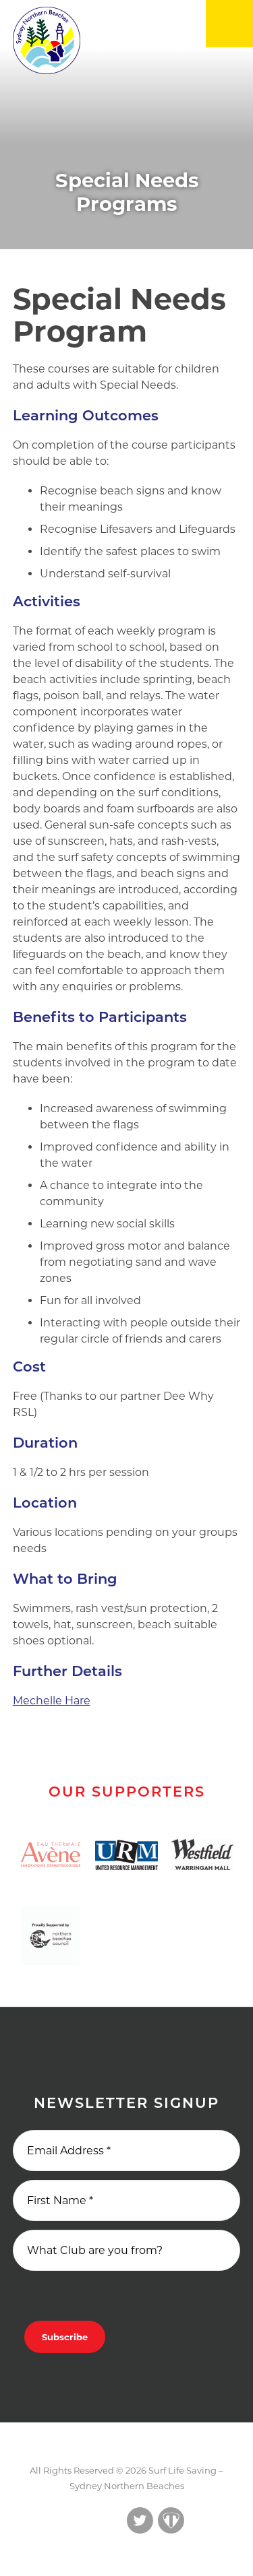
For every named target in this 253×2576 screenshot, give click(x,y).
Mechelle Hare (52, 1701)
